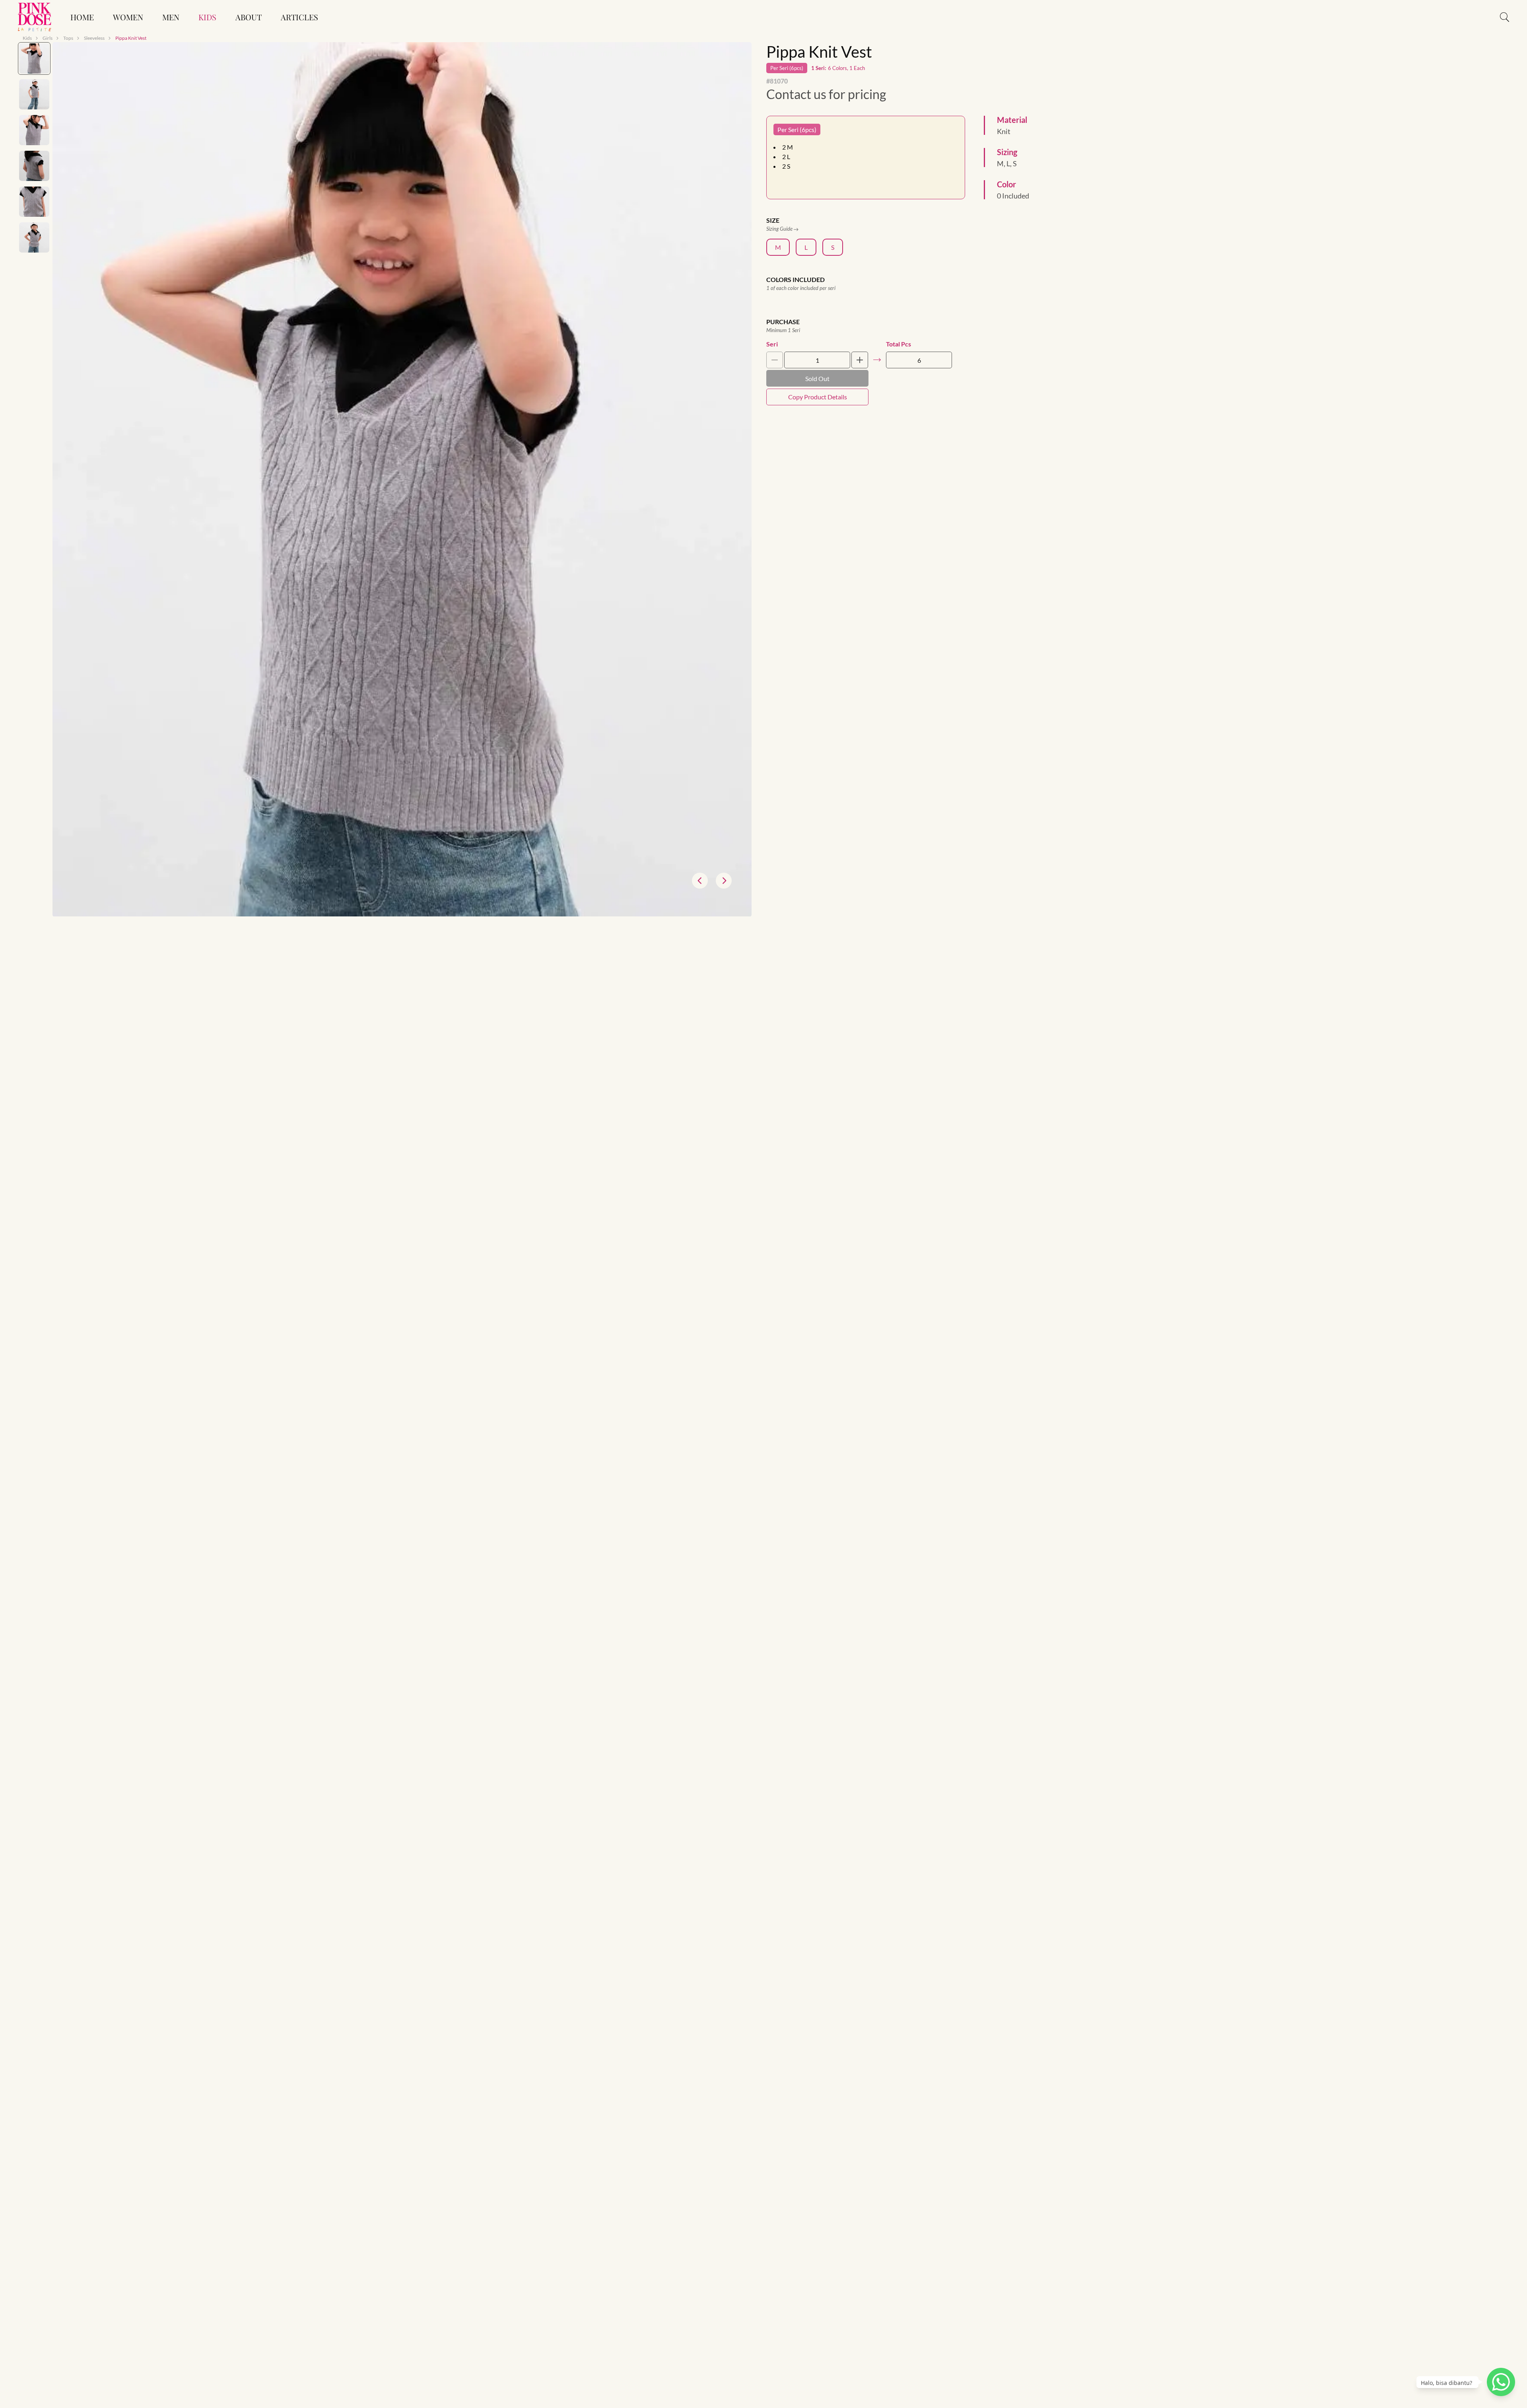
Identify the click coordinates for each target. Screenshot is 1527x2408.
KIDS (207, 17)
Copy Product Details (818, 397)
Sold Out (817, 378)
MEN (171, 17)
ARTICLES (299, 17)
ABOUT (249, 17)
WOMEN (128, 17)
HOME (82, 17)
